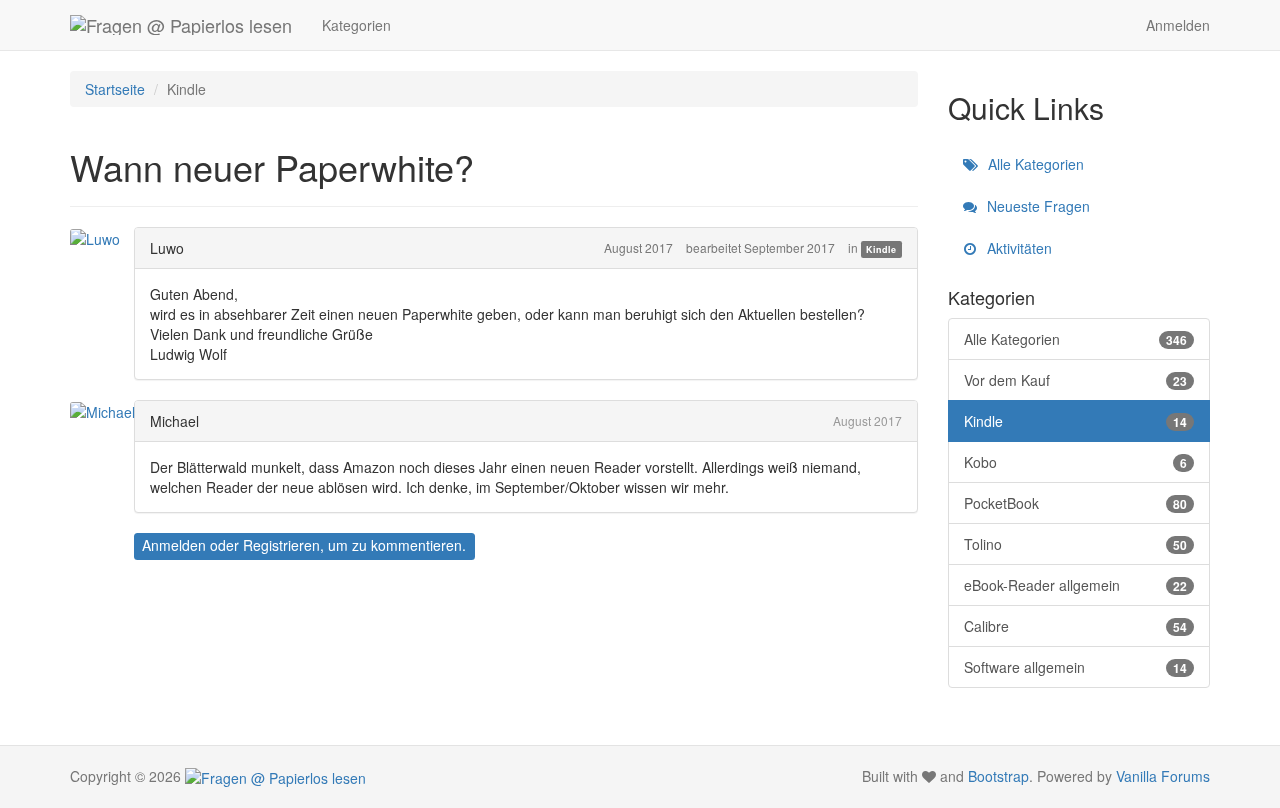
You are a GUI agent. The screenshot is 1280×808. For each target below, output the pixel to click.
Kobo (1076, 462)
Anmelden (1178, 25)
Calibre (1076, 626)
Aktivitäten (1017, 248)
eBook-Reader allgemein (1076, 585)
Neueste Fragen (1036, 206)
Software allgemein (1076, 667)
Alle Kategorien (1034, 164)
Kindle (881, 249)
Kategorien (356, 25)
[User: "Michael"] (108, 411)
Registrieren (281, 545)
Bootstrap (998, 776)
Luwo (167, 248)
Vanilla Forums (1163, 776)
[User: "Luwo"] (101, 238)
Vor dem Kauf (1076, 380)
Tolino (1076, 544)
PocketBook (1076, 503)
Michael (174, 421)
